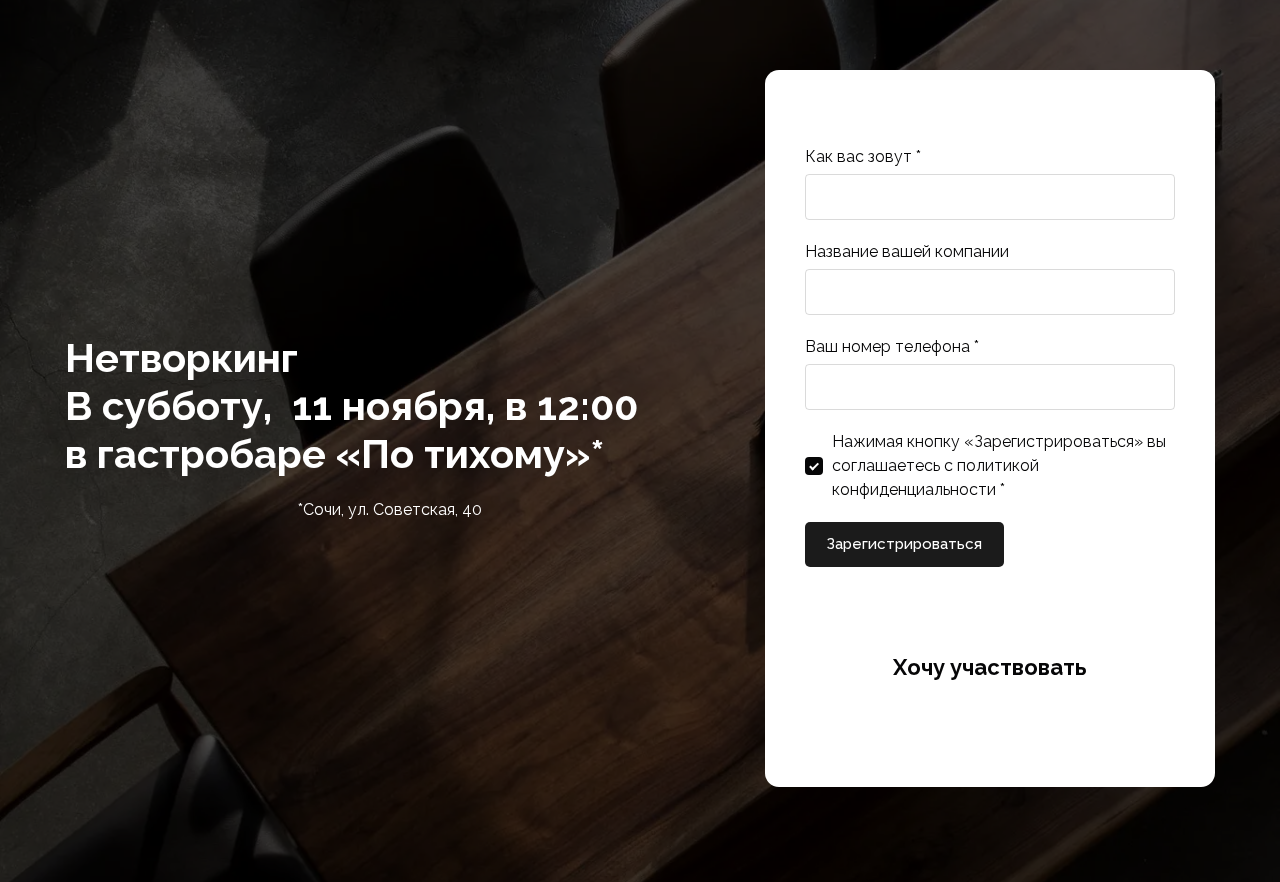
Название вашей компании (907, 251)
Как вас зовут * (863, 156)
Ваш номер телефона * (892, 346)
